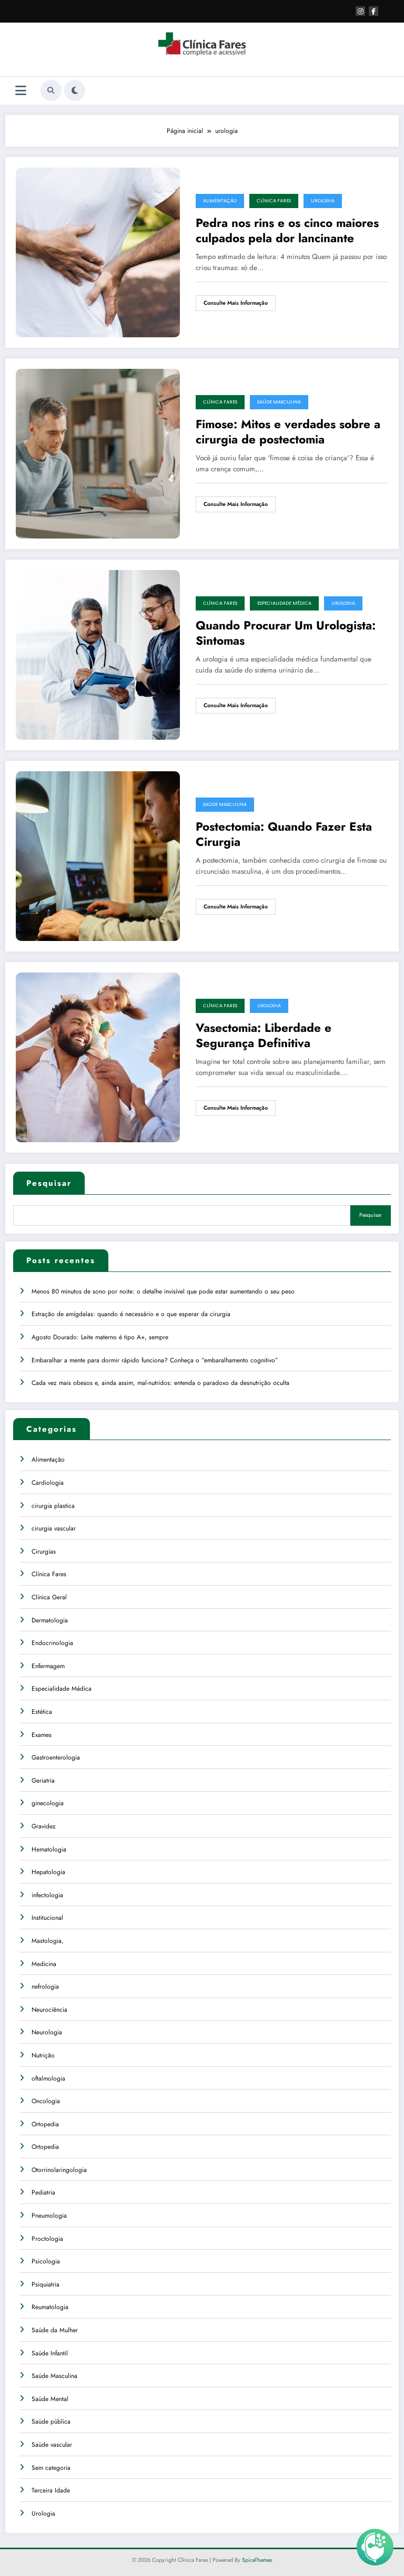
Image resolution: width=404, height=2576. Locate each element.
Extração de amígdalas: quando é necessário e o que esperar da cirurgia (131, 1314)
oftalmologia (48, 2078)
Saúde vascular (52, 2445)
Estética (42, 1712)
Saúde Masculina (279, 402)
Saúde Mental (50, 2399)
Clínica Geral (49, 1597)
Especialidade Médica (284, 603)
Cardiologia (48, 1483)
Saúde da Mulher (55, 2330)
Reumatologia (50, 2307)
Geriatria (43, 1781)
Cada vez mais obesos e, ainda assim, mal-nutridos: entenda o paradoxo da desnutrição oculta (160, 1383)
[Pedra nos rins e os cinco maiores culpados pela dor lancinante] (98, 252)
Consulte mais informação (236, 303)
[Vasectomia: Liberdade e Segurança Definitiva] (98, 1057)
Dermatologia (50, 1620)
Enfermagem (48, 1666)
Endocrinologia (52, 1643)
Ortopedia (45, 2124)
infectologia (47, 1895)
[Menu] (21, 91)
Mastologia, (48, 1941)
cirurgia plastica (53, 1506)
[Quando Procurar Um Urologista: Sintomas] (98, 654)
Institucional (47, 1918)
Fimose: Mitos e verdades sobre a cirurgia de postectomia (288, 432)
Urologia (323, 201)
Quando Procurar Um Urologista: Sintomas (286, 633)
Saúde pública (51, 2422)
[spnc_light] (75, 90)
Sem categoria (51, 2468)
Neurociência (49, 2010)
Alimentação (220, 201)
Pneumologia (49, 2216)
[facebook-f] (373, 11)
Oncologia (46, 2101)
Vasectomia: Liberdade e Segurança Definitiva (264, 1036)
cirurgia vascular (54, 1528)
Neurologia (47, 2032)
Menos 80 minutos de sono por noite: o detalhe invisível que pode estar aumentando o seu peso (163, 1291)
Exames (42, 1735)
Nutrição (43, 2055)
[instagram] (360, 11)
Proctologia (47, 2239)
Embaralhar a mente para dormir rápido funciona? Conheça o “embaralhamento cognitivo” (155, 1360)
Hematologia (49, 1849)
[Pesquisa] (51, 90)
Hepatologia (48, 1872)
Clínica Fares (274, 201)
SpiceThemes (257, 2560)
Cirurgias (44, 1551)
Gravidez (44, 1826)
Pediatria (43, 2192)
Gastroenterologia (56, 1757)
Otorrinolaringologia (59, 2170)
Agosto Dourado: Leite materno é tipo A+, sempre (100, 1337)
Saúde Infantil (50, 2353)
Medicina (44, 1964)
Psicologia (46, 2261)
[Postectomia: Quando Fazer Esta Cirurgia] (98, 855)
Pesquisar (49, 1183)
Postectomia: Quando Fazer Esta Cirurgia (284, 835)
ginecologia (48, 1803)
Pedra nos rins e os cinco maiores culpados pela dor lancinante (287, 231)
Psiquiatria (46, 2284)
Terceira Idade (51, 2490)
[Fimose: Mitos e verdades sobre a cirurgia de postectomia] (98, 453)
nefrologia (45, 1987)
